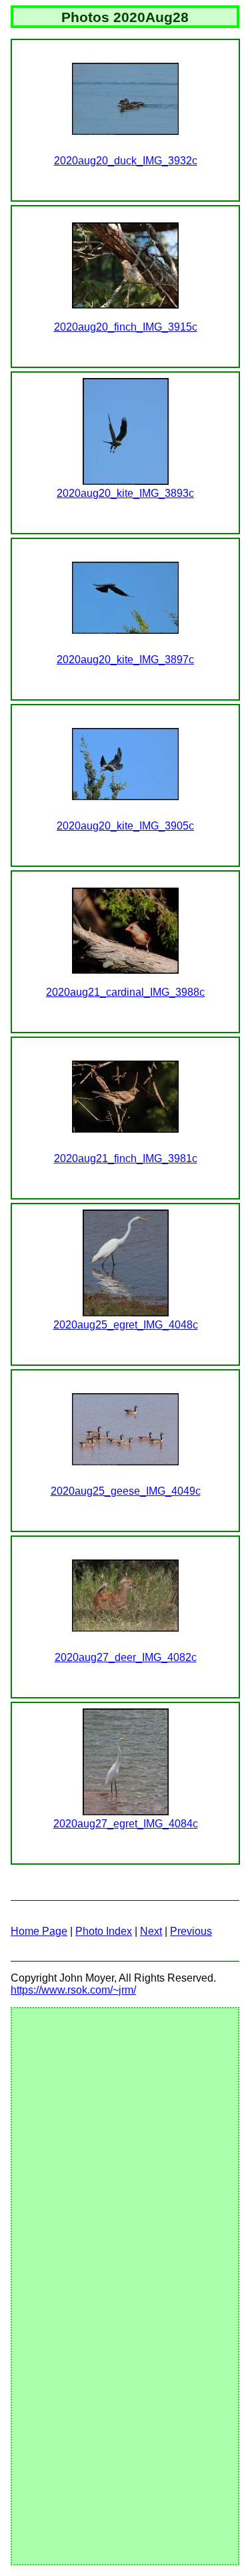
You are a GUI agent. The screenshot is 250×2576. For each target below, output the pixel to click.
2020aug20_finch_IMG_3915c (126, 327)
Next (151, 1931)
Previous (191, 1931)
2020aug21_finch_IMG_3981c (126, 1158)
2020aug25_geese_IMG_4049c (126, 1491)
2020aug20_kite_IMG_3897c (125, 660)
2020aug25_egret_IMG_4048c (126, 1325)
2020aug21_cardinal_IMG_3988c (125, 992)
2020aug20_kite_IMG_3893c (125, 493)
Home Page (39, 1931)
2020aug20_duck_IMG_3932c (126, 161)
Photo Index (104, 1931)
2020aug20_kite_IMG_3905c (125, 826)
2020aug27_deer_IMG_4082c (126, 1657)
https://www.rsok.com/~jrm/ (73, 1990)
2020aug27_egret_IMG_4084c (126, 1824)
